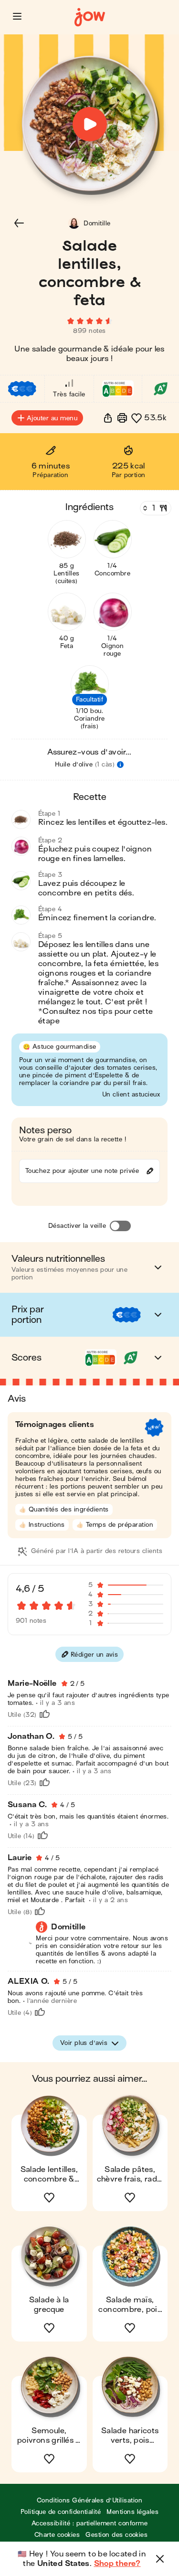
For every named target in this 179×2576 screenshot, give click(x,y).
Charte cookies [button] (57, 2535)
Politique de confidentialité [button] (61, 2512)
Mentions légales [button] (132, 2512)
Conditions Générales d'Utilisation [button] (89, 2500)
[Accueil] (90, 17)
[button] (17, 16)
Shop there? (117, 2564)
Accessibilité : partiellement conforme (89, 2523)
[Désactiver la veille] (120, 1226)
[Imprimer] (122, 418)
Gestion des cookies (116, 2535)
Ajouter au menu (52, 418)
